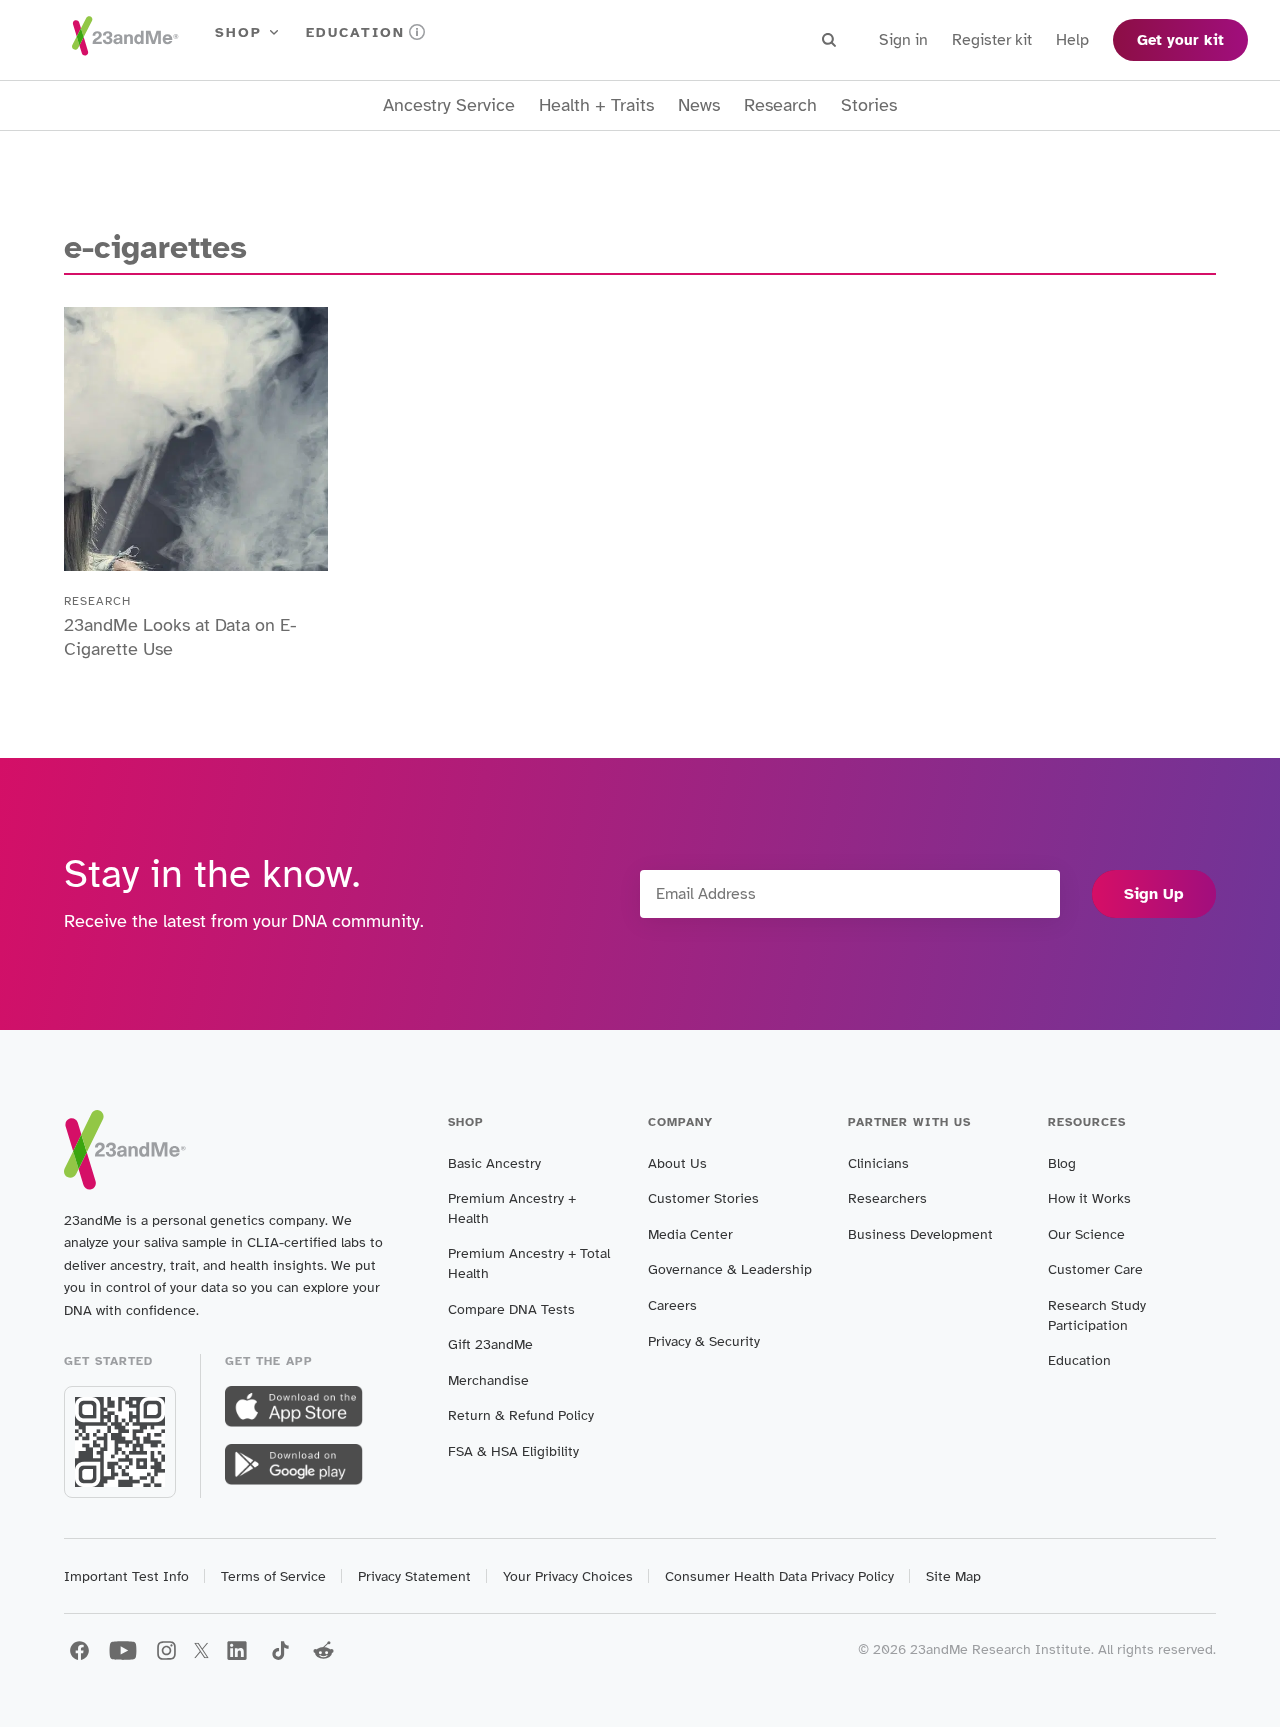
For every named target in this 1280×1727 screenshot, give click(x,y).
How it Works (1089, 1198)
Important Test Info (126, 1576)
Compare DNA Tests (511, 1309)
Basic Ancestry (494, 1163)
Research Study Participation (1097, 1315)
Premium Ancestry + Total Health (529, 1263)
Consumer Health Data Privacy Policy (779, 1576)
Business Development (920, 1234)
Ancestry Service (449, 105)
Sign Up (1154, 894)
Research (780, 105)
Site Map (953, 1576)
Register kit (992, 40)
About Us (677, 1163)
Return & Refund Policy (521, 1415)
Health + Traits (596, 105)
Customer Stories (703, 1198)
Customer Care (1095, 1269)
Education (355, 32)
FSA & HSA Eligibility (513, 1451)
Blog (1062, 1163)
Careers (672, 1305)
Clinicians (878, 1163)
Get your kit (1180, 40)
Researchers (887, 1198)
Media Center (690, 1234)
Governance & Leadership (730, 1269)
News (699, 105)
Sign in (903, 40)
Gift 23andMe (490, 1344)
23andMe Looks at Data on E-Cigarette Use (180, 637)
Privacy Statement (414, 1576)
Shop (238, 32)
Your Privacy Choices (568, 1576)
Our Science (1086, 1234)
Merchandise (488, 1380)
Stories (869, 105)
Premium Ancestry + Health (512, 1208)
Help (1072, 40)
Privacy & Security (704, 1341)
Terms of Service (273, 1576)
